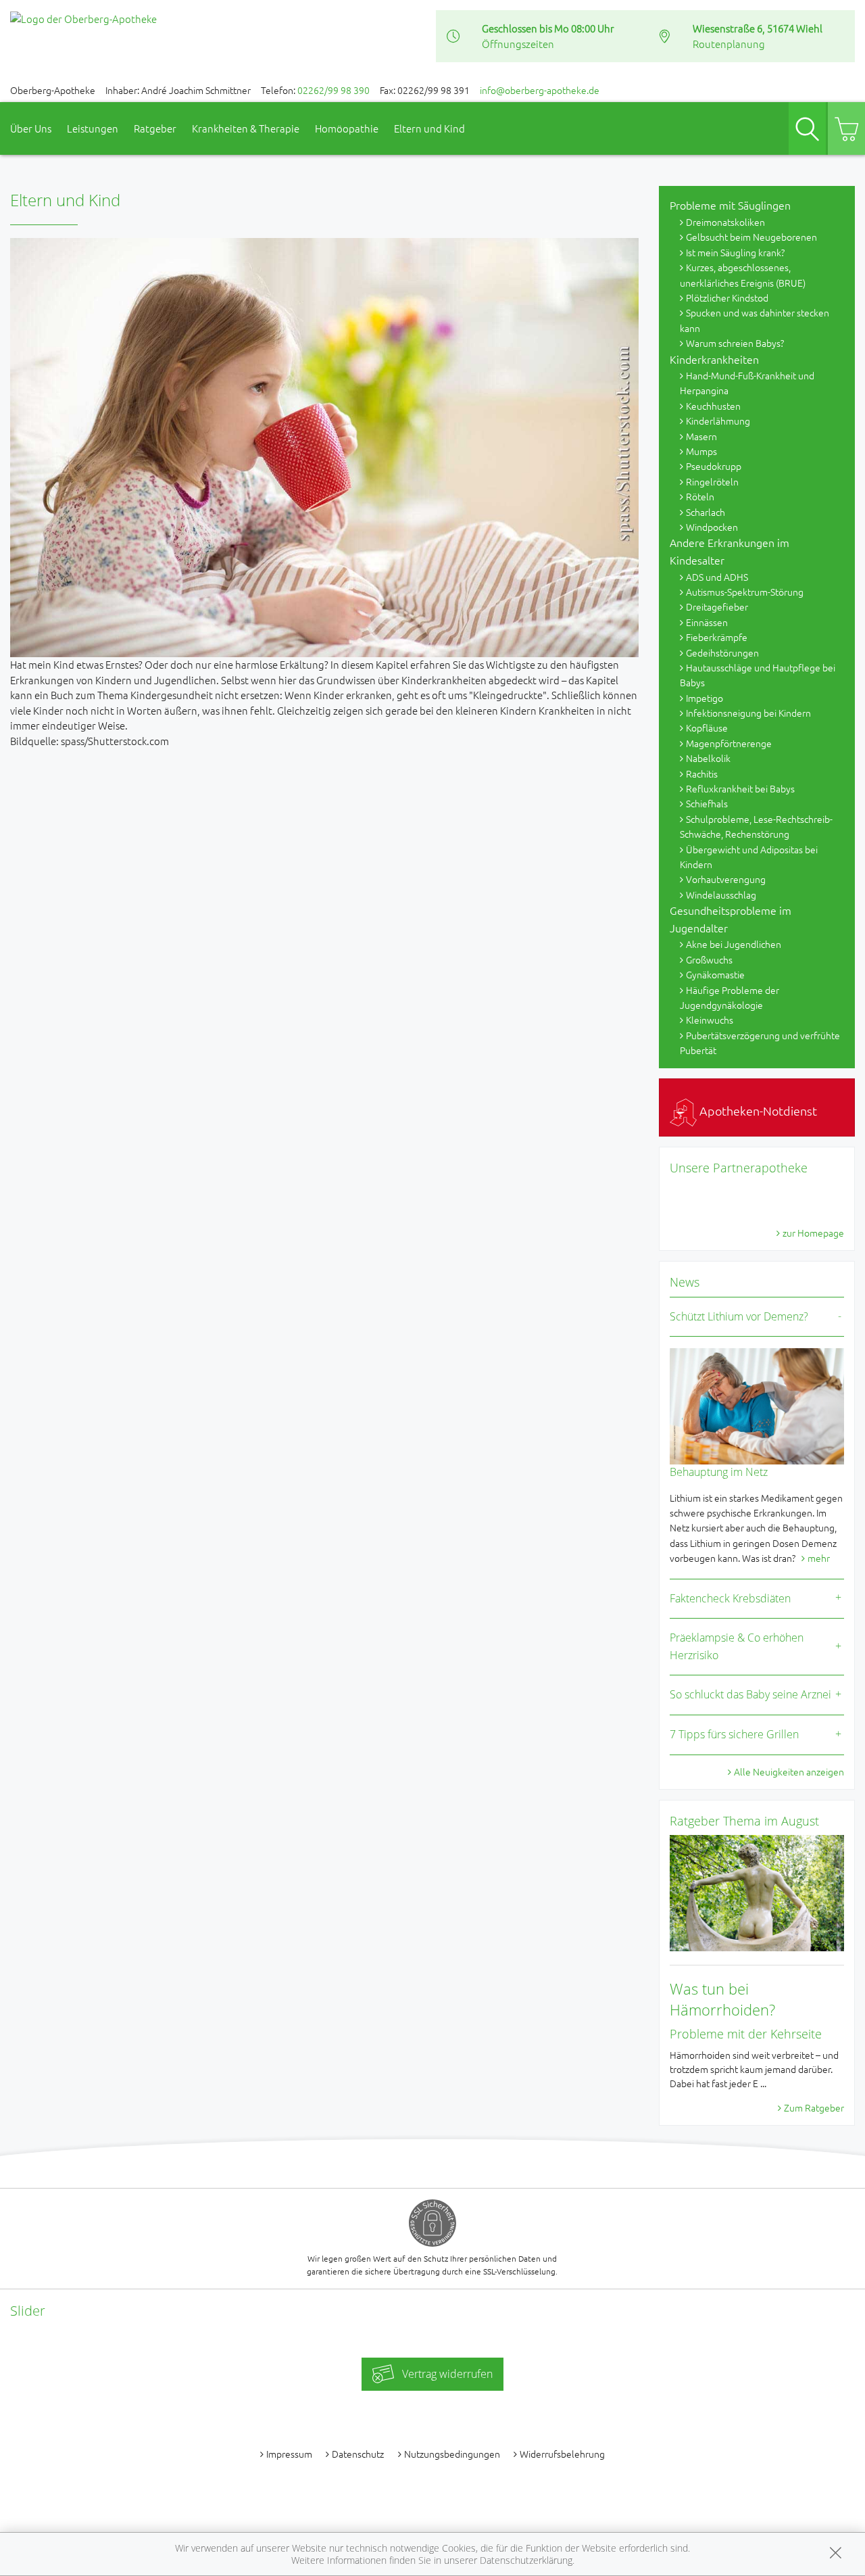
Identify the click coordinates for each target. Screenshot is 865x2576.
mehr (819, 1558)
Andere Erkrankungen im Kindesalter (730, 551)
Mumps (701, 451)
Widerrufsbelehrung (562, 2454)
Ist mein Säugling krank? (735, 252)
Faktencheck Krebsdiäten (730, 1598)
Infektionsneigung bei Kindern (748, 713)
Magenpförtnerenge (729, 743)
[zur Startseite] (83, 17)
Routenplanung (729, 44)
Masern (701, 436)
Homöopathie (347, 128)
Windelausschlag (721, 895)
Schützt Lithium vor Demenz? (739, 1316)
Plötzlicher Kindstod (727, 297)
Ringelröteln (712, 481)
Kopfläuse (707, 728)
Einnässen (707, 622)
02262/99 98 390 (333, 90)
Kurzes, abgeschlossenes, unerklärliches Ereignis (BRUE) (743, 275)
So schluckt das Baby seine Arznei (750, 1694)
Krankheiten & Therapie (246, 128)
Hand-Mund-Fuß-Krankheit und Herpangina (747, 383)
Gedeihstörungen (722, 652)
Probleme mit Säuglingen (730, 205)
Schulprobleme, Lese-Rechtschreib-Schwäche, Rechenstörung (756, 826)
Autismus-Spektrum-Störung (745, 592)
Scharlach (706, 512)
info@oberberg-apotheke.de (540, 90)
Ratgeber (155, 128)
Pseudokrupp (714, 466)
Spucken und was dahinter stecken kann (755, 320)
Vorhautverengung (726, 879)
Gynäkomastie (715, 974)
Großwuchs (709, 959)
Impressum (289, 2454)
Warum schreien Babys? (735, 343)
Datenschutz (358, 2454)
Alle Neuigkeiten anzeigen (789, 1771)
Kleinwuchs (710, 1020)
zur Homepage (813, 1233)
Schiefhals (707, 803)
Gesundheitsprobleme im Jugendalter (731, 919)
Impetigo (705, 698)
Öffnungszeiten (518, 44)
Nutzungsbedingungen (452, 2454)
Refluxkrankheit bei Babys (740, 788)
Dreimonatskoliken (725, 222)
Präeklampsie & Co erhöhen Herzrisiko (737, 1646)
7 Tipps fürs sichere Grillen (734, 1734)
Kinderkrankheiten (714, 359)
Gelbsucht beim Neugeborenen (751, 237)
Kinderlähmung (718, 421)
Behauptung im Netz (719, 1472)
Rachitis (702, 773)
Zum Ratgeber (814, 2107)
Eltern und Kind (429, 128)
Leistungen (93, 128)
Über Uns (31, 128)
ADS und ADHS (717, 577)
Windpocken (712, 527)
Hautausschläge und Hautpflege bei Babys (758, 675)
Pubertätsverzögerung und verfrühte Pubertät (760, 1043)
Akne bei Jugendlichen (734, 944)
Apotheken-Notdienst (757, 1111)
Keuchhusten (713, 406)
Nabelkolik (708, 758)
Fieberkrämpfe (717, 637)
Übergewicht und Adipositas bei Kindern (749, 857)
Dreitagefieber (717, 606)
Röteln (700, 496)
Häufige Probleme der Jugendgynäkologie (730, 997)
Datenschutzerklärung (526, 2560)
